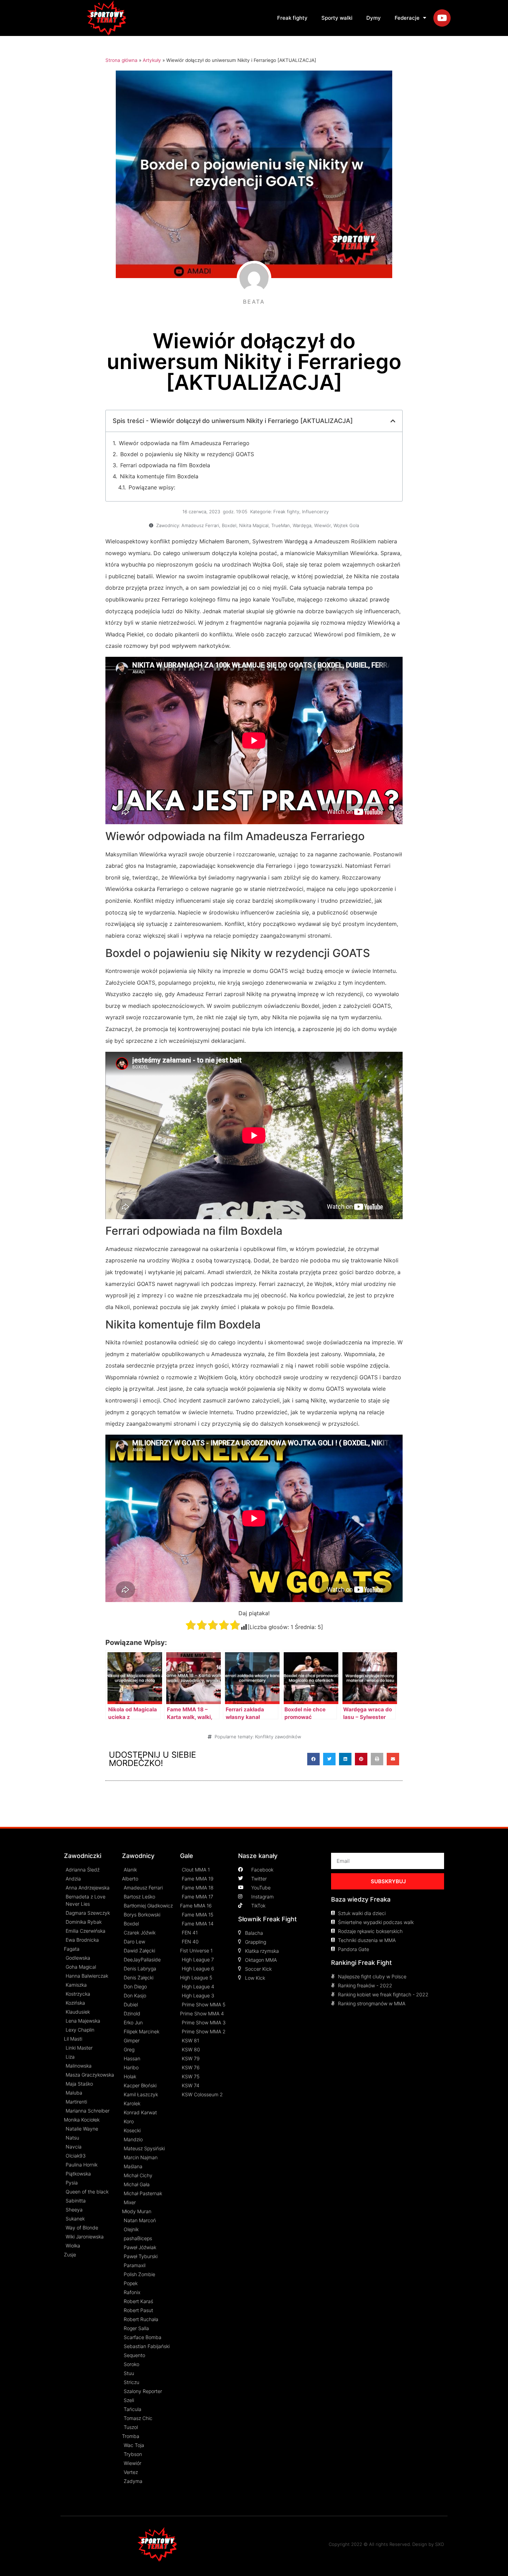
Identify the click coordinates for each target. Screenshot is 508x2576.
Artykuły (152, 60)
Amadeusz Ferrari (200, 525)
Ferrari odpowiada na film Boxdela (165, 465)
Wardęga (302, 525)
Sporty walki (337, 18)
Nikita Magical (254, 525)
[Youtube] (442, 18)
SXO (440, 2544)
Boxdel (229, 525)
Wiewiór (322, 525)
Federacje (407, 18)
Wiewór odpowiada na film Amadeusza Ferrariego (184, 443)
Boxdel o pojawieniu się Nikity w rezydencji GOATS (187, 454)
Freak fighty (292, 18)
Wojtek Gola (346, 525)
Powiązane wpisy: (152, 487)
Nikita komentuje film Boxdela (159, 476)
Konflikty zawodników (278, 1737)
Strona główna (121, 60)
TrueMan (281, 525)
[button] (313, 1759)
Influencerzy (315, 512)
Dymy (374, 18)
